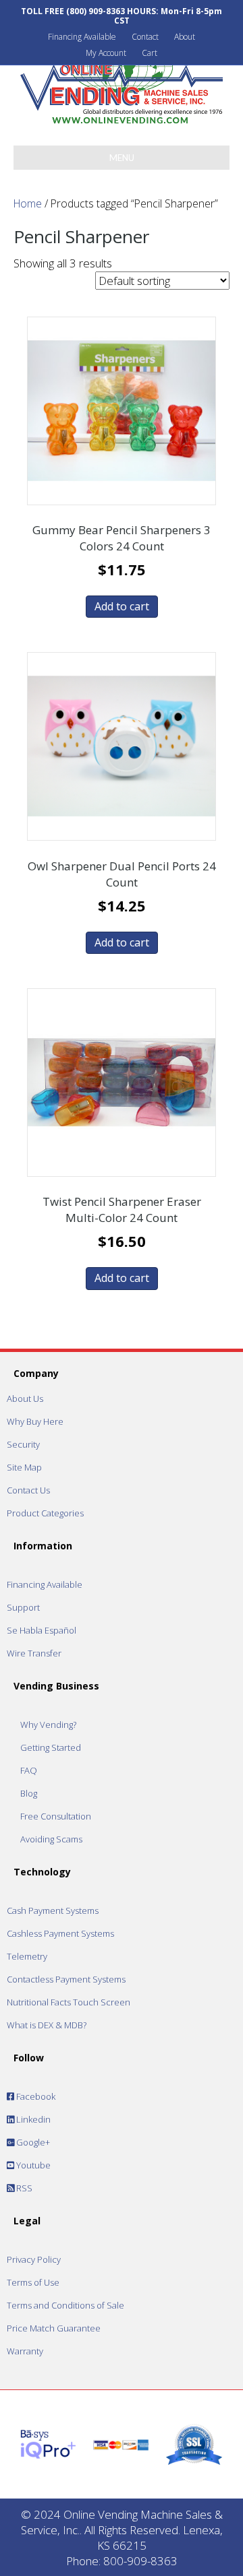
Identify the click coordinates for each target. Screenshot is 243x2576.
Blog (29, 1793)
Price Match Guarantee (54, 2328)
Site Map (24, 1467)
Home (28, 203)
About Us (25, 1398)
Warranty (25, 2351)
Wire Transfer (34, 1653)
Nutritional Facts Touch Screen (69, 2002)
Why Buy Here (35, 1421)
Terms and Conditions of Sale (65, 2305)
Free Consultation (56, 1816)
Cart (150, 53)
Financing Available (82, 37)
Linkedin (32, 2119)
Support (23, 1607)
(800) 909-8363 (96, 11)
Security (23, 1444)
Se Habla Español (42, 1630)
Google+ (32, 2142)
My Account (106, 53)
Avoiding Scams (51, 1839)
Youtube (32, 2165)
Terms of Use (33, 2282)
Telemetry (27, 1956)
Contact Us (28, 1490)
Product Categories (45, 1513)
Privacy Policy (34, 2259)
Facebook (35, 2096)
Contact (145, 37)
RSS (23, 2188)
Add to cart (122, 606)
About (185, 37)
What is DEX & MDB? (47, 2025)
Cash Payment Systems (53, 1910)
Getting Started (51, 1747)
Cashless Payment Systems (60, 1933)
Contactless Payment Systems (66, 1979)
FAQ (29, 1770)
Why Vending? (48, 1725)
